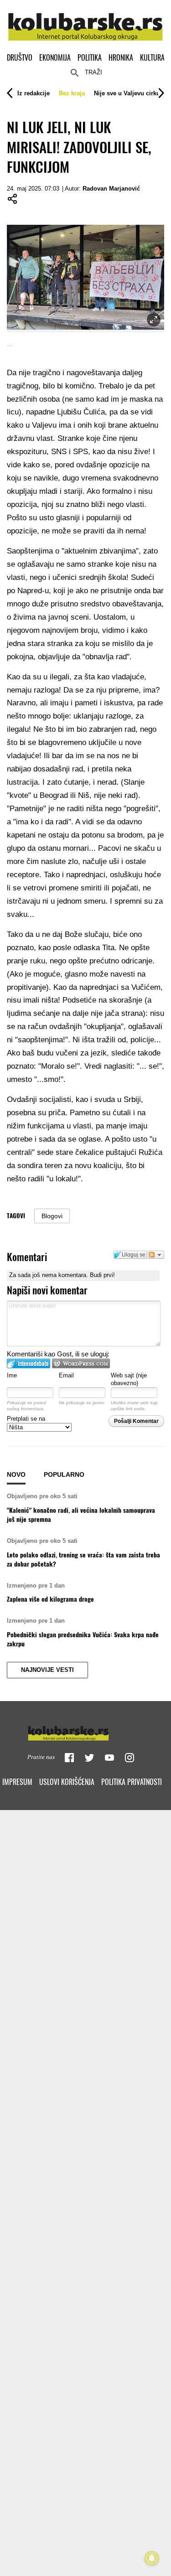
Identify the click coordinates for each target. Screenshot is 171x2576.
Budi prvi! (102, 1275)
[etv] (86, 1731)
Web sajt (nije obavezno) (129, 1379)
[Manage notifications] (152, 2558)
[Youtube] (109, 1758)
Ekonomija (55, 57)
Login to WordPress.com (81, 1363)
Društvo (20, 57)
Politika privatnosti (132, 1782)
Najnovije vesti (47, 1670)
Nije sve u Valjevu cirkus (129, 93)
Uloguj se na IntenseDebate (28, 1363)
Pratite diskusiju (156, 1255)
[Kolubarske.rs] (85, 22)
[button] (34, 93)
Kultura (152, 57)
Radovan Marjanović (111, 189)
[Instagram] (130, 1758)
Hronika (121, 57)
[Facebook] (69, 1758)
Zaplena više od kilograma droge (50, 1599)
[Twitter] (89, 1758)
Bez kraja (72, 93)
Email (66, 1375)
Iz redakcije (34, 93)
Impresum (17, 1782)
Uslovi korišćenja (67, 1782)
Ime (12, 1375)
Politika (90, 57)
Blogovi (52, 1216)
